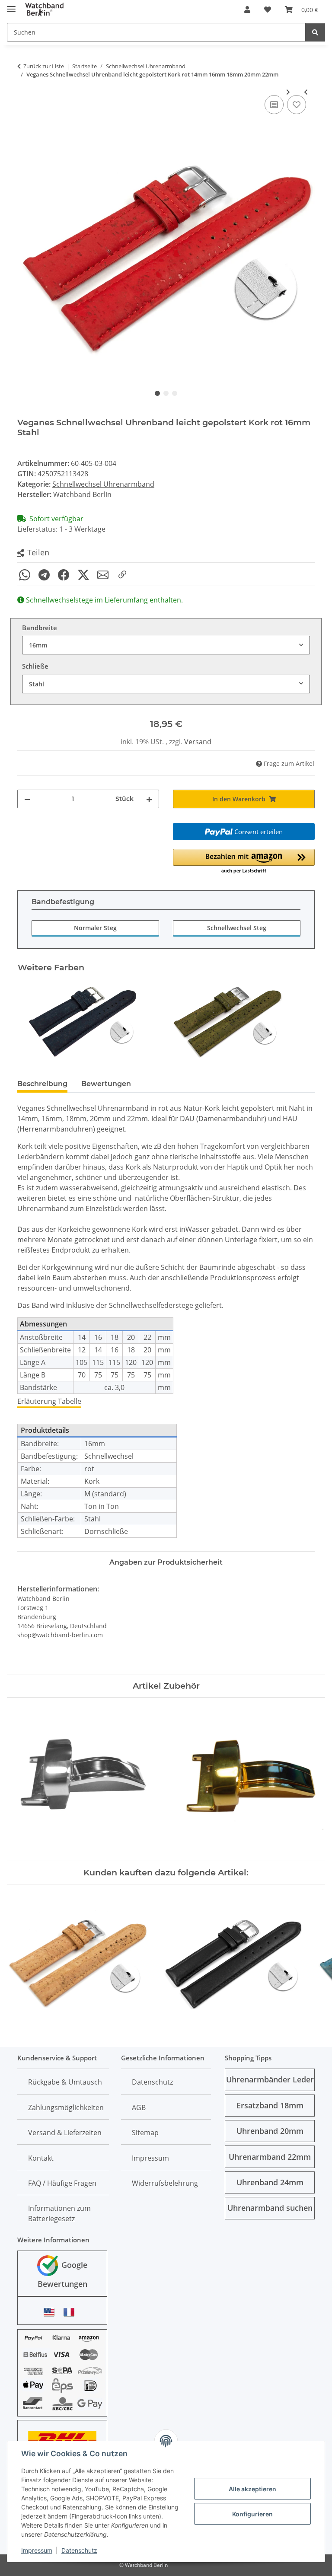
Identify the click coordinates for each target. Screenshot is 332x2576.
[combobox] (166, 645)
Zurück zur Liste (44, 66)
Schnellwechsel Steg (237, 928)
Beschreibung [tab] (42, 1084)
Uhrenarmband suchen (270, 2208)
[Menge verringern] (27, 799)
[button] (247, 10)
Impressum (37, 2550)
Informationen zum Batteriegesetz (59, 2213)
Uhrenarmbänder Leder (270, 2079)
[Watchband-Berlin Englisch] (51, 2312)
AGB (139, 2107)
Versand (198, 742)
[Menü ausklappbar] (11, 5)
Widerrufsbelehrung (165, 2183)
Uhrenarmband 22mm (270, 2157)
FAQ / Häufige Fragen (62, 2183)
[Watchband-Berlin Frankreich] (71, 2312)
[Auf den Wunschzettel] (297, 105)
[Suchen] (315, 32)
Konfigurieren (252, 2514)
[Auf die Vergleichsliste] (274, 105)
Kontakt (41, 2158)
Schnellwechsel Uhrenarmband (103, 484)
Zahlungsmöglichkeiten (66, 2107)
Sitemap (145, 2133)
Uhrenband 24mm (270, 2182)
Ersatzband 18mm (270, 2105)
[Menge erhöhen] (149, 799)
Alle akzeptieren (252, 2489)
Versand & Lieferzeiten (65, 2133)
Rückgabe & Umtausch (65, 2082)
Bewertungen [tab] (106, 1084)
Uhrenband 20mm (270, 2131)
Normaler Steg (95, 928)
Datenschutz (79, 2550)
